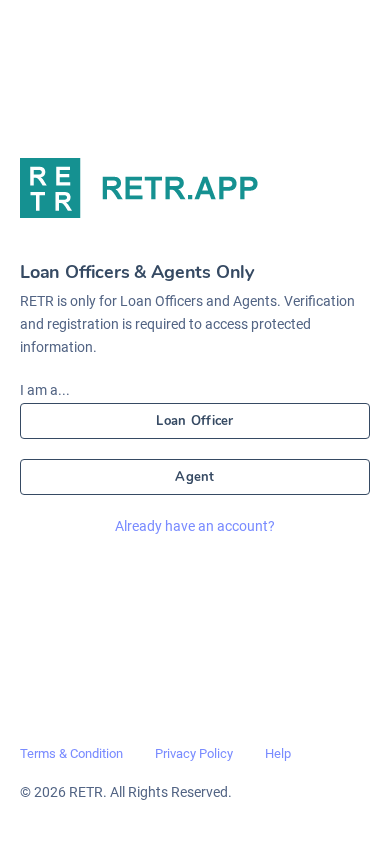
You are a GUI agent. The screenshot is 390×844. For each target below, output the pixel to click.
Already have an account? (195, 526)
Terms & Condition (71, 753)
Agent (194, 477)
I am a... (45, 390)
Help (278, 753)
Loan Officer (194, 421)
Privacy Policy (194, 753)
